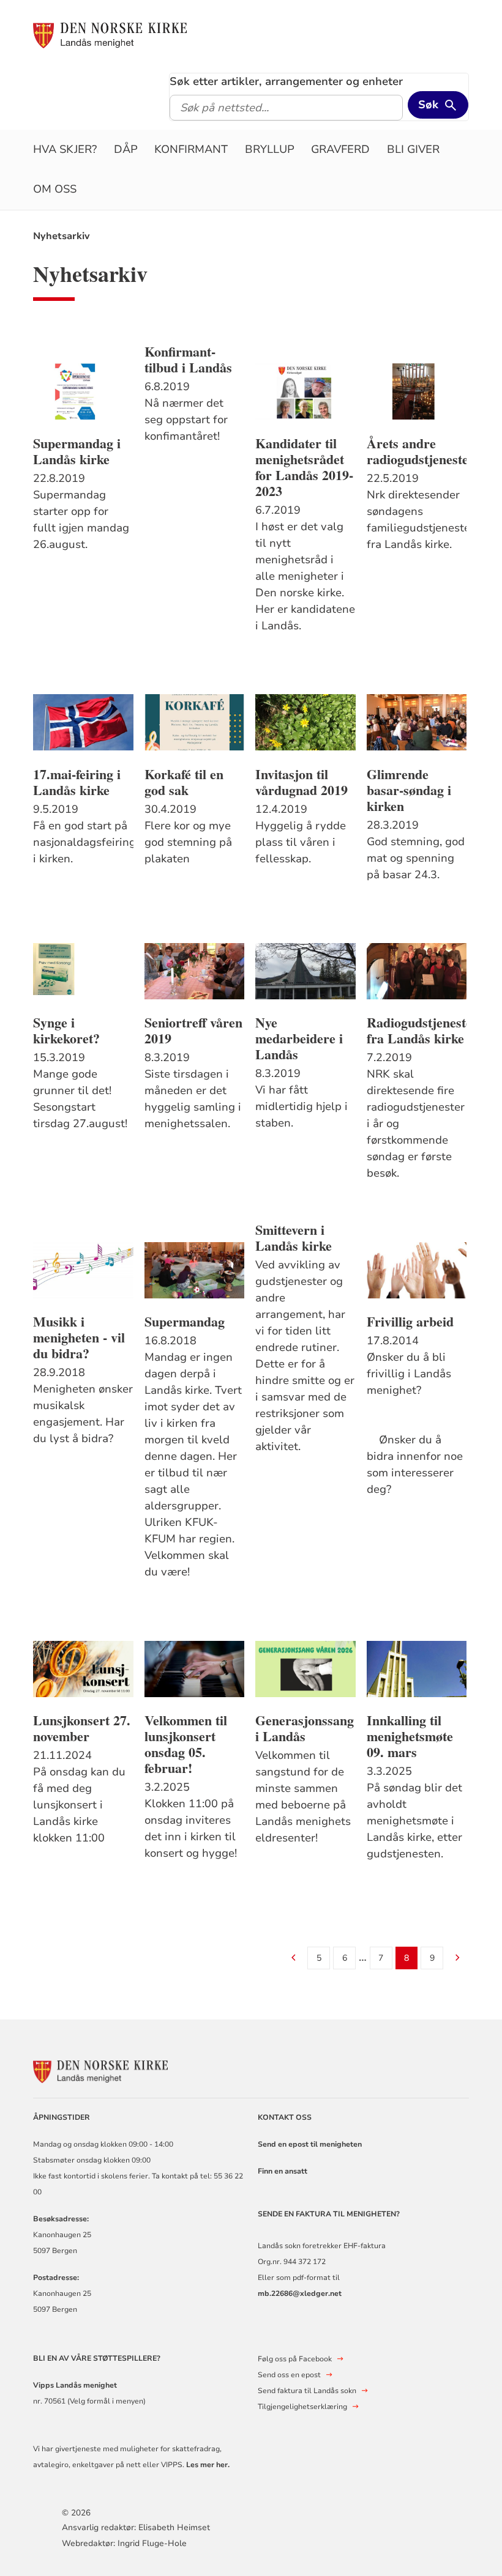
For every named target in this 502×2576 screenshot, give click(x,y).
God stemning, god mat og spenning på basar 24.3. (416, 858)
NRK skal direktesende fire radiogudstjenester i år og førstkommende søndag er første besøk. (416, 1123)
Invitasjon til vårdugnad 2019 (302, 782)
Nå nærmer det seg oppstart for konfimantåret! (186, 420)
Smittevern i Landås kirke (294, 1238)
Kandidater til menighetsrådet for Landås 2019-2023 (304, 467)
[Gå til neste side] (458, 1959)
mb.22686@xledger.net (300, 2293)
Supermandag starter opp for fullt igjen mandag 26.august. (81, 520)
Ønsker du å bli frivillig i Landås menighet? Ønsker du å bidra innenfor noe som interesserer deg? (415, 1423)
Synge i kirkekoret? (66, 1031)
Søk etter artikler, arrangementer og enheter (286, 81)
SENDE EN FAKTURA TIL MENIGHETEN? (330, 2214)
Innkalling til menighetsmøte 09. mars (410, 1736)
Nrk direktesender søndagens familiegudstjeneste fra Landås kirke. (417, 520)
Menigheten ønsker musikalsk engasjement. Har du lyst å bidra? (83, 1414)
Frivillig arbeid (410, 1322)
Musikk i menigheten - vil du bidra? (79, 1338)
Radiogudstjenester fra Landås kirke (417, 1031)
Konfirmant (191, 149)
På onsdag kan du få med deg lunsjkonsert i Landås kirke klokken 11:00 (79, 1805)
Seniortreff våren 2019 (193, 1031)
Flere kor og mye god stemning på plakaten (188, 842)
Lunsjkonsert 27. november (82, 1728)
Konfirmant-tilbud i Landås (188, 360)
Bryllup (270, 149)
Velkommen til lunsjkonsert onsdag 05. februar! (186, 1744)
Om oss (55, 189)
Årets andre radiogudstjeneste (417, 451)
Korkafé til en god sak (184, 782)
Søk (428, 105)
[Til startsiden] (110, 35)
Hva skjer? (65, 149)
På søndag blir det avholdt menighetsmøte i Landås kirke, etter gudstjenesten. (414, 1821)
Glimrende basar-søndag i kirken (409, 790)
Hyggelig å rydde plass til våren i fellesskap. (301, 842)
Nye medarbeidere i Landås (299, 1038)
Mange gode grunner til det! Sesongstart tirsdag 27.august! (80, 1099)
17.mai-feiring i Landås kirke (77, 782)
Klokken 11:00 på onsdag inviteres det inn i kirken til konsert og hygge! (191, 1828)
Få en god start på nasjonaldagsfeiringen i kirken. (83, 842)
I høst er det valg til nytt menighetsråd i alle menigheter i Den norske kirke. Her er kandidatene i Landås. (305, 576)
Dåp (126, 149)
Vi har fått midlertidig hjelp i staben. (302, 1106)
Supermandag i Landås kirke (77, 451)
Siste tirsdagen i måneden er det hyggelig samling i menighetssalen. (193, 1099)
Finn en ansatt (283, 2171)
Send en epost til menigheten (310, 2144)
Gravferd (340, 149)
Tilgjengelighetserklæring (302, 2407)
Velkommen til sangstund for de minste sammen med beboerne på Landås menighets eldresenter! (303, 1797)
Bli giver (413, 149)
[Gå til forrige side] (294, 1959)
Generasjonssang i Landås (305, 1728)
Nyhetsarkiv (62, 236)
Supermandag (185, 1322)
